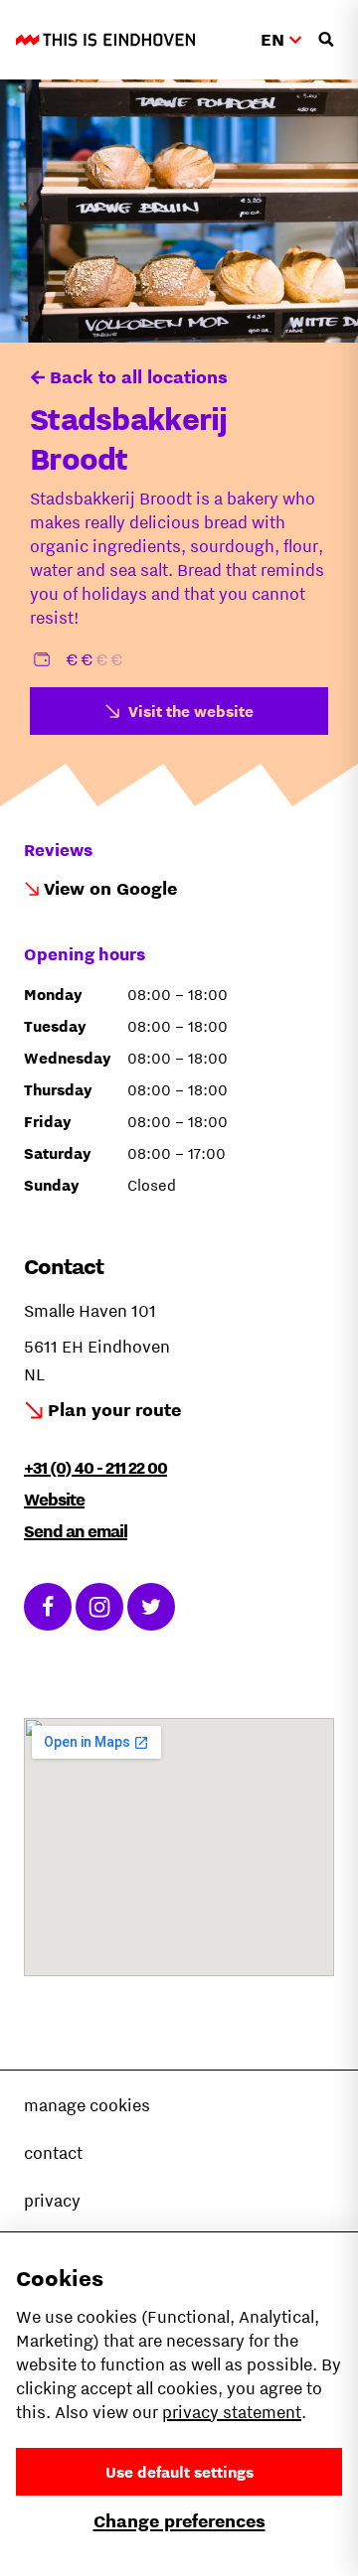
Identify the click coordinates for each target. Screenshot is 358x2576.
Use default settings (179, 2472)
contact (53, 2153)
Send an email (76, 1531)
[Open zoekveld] (326, 40)
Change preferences (179, 2521)
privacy (52, 2201)
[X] (151, 1607)
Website (54, 1500)
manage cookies (87, 2105)
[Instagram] (99, 1607)
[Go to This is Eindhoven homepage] (105, 40)
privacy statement (232, 2412)
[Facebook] (48, 1607)
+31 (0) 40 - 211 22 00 (95, 1468)
